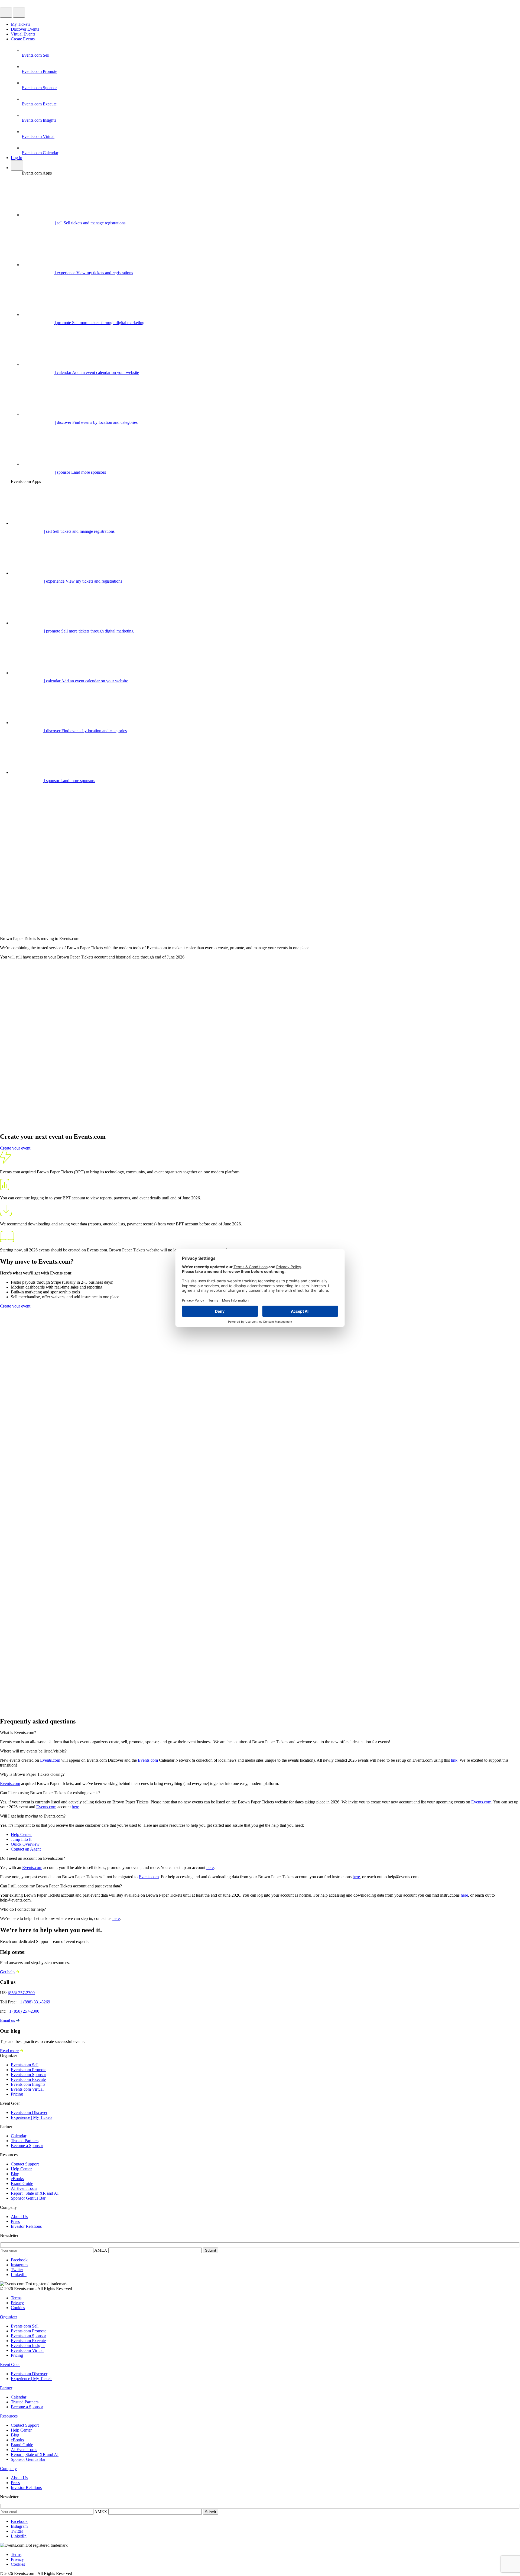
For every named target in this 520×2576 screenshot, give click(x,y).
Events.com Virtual (27, 2089)
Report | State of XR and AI (35, 2193)
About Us (19, 2217)
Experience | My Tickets (32, 2117)
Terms (16, 2298)
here (75, 1807)
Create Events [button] (23, 39)
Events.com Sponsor (28, 2075)
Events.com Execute (28, 2079)
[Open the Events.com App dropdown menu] (6, 13)
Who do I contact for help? (23, 1909)
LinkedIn (19, 2275)
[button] (260, 1733)
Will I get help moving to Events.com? (33, 1816)
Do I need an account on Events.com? (32, 1858)
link (454, 1760)
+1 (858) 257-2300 (23, 2011)
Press (15, 2221)
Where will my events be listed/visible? (33, 1751)
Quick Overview (25, 1844)
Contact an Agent (26, 1849)
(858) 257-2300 (21, 1993)
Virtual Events (23, 34)
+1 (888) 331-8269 (34, 2002)
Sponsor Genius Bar (28, 2198)
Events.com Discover (29, 2112)
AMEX (101, 2250)
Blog (15, 2174)
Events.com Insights (28, 2084)
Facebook (19, 2260)
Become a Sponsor (27, 2146)
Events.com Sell (25, 2065)
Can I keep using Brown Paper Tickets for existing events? (50, 1793)
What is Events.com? (18, 1733)
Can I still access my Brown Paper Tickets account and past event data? (61, 1886)
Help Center (21, 1834)
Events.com (50, 1760)
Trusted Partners (25, 2141)
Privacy (17, 2303)
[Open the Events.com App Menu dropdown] (17, 165)
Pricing (17, 2094)
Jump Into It (21, 1839)
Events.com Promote (29, 2070)
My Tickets (20, 24)
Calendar (19, 2136)
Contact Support (25, 2164)
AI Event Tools (24, 2188)
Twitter (17, 2270)
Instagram (19, 2265)
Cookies (18, 2308)
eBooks (17, 2179)
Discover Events (25, 29)
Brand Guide (22, 2183)
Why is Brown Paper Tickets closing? (32, 1774)
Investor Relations (26, 2226)
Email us (7, 2020)
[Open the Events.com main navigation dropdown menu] (19, 13)
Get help (7, 1972)
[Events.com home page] (24, 5)
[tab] (9, 2317)
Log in (17, 158)
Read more (9, 2051)
